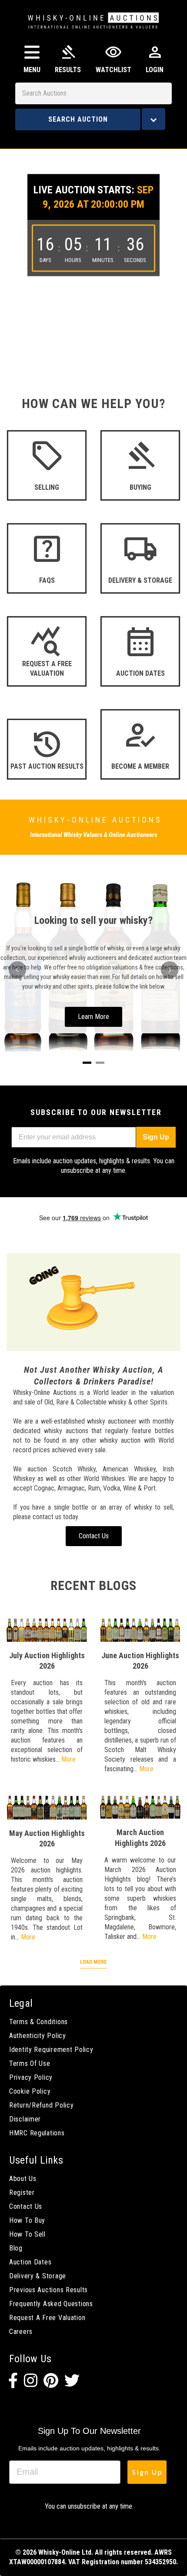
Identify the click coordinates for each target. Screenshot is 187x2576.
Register (22, 2193)
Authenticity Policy (38, 2036)
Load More (93, 1962)
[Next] (170, 970)
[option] (93, 245)
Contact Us (26, 2206)
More (68, 1759)
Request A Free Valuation (47, 2318)
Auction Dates (30, 2262)
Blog (16, 2248)
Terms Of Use (30, 2063)
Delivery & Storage (38, 2276)
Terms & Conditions (38, 2022)
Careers (21, 2332)
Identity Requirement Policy (51, 2050)
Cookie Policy (30, 2091)
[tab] (87, 1063)
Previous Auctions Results (48, 2290)
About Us (23, 2179)
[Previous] (17, 970)
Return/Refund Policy (41, 2105)
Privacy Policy (31, 2077)
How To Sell (27, 2234)
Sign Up (156, 1137)
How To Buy (27, 2220)
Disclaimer (25, 2119)
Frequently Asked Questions (51, 2304)
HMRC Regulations (37, 2133)
